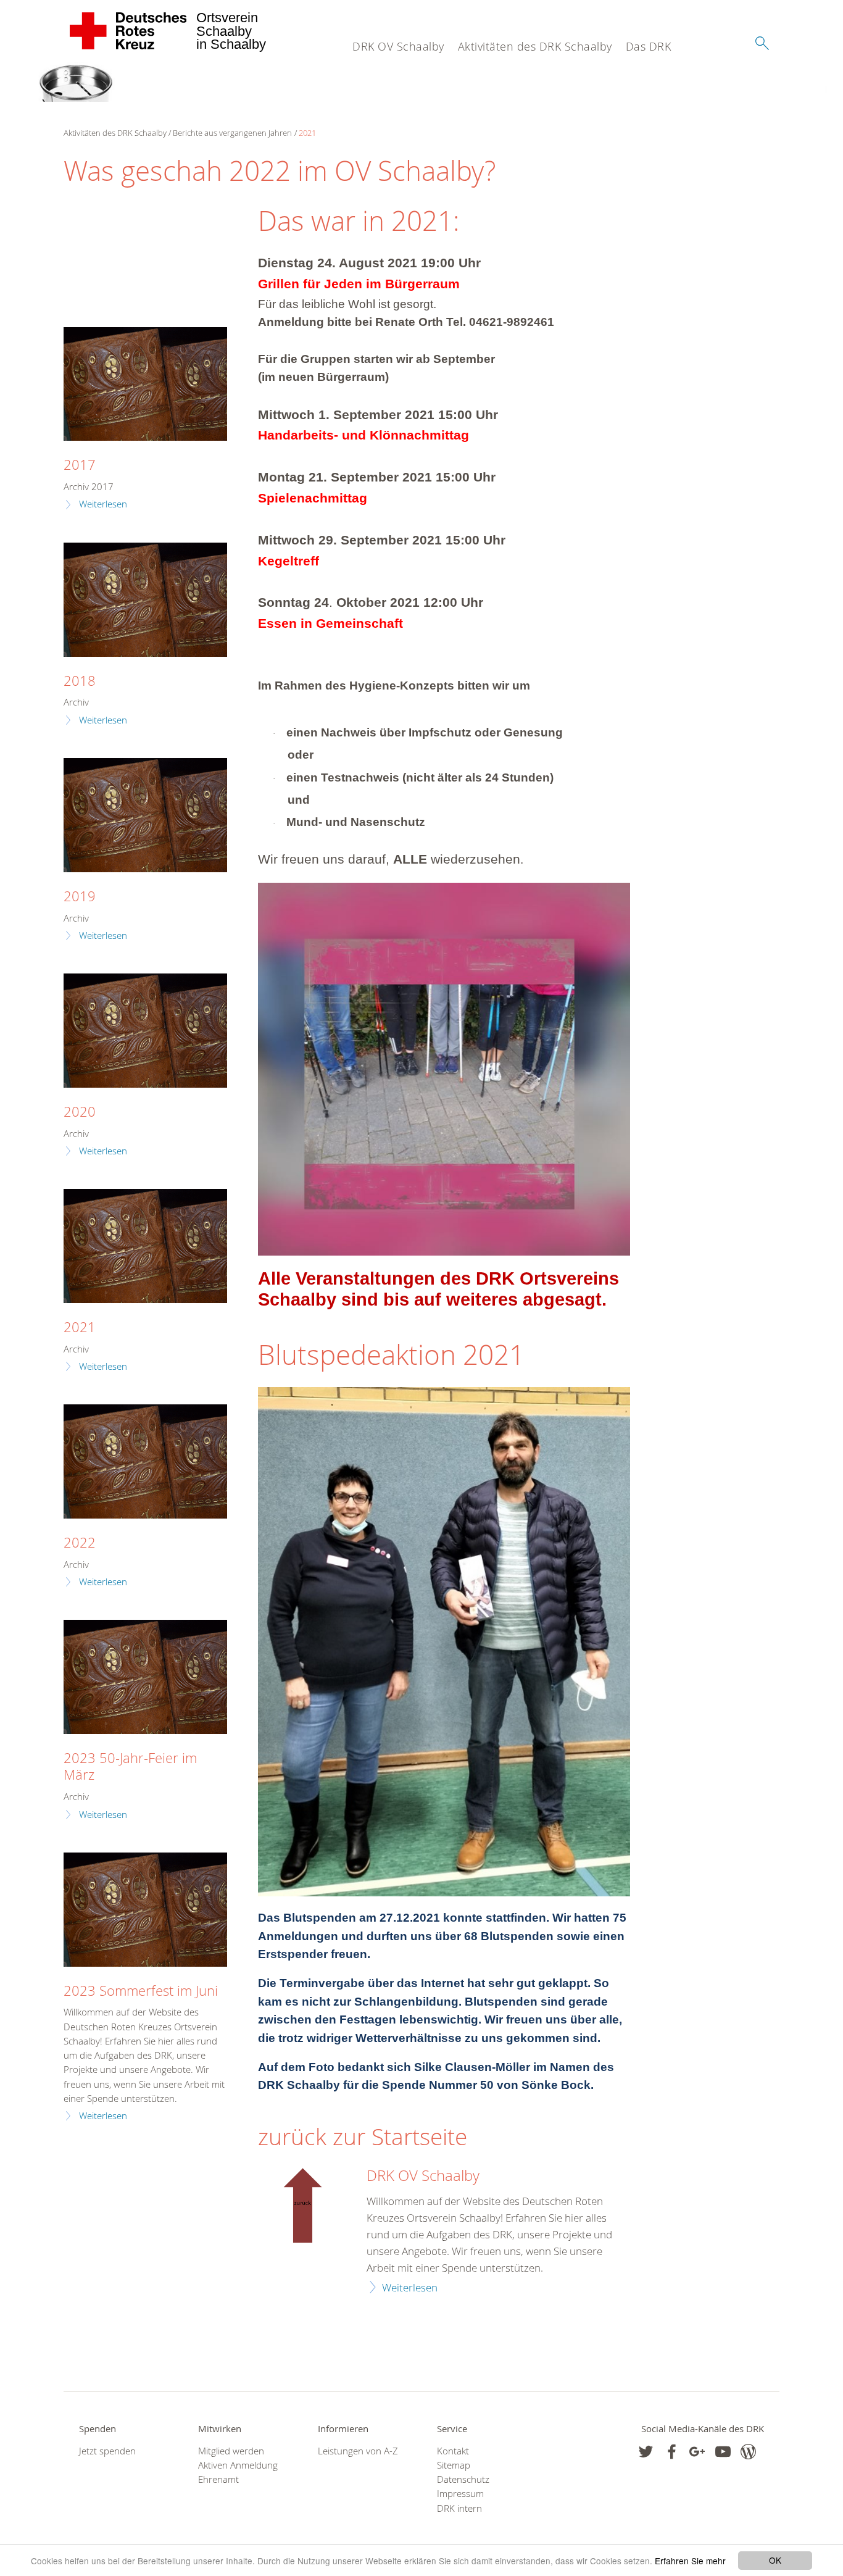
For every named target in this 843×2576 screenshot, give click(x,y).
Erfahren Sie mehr (690, 2561)
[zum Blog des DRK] (748, 2452)
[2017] (145, 384)
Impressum (460, 2494)
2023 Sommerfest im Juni (141, 1990)
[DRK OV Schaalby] (305, 2205)
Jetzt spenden (107, 2451)
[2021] (145, 1246)
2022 (80, 1542)
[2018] (145, 600)
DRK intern (459, 2508)
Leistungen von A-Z (358, 2451)
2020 (80, 1111)
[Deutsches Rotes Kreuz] (129, 31)
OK (775, 2560)
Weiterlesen (410, 2287)
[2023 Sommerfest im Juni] (145, 1910)
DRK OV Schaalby (398, 46)
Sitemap (454, 2465)
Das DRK (649, 46)
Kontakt (453, 2451)
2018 (80, 681)
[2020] (145, 1031)
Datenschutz (463, 2479)
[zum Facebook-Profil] (646, 2452)
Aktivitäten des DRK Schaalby (535, 46)
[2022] (145, 1461)
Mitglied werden (231, 2451)
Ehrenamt (218, 2479)
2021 (307, 133)
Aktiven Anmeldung (238, 2465)
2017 (80, 465)
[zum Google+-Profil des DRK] (697, 2452)
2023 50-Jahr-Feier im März (130, 1766)
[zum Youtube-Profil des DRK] (723, 2452)
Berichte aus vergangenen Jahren (232, 133)
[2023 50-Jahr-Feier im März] (145, 1677)
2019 (80, 896)
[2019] (145, 815)
